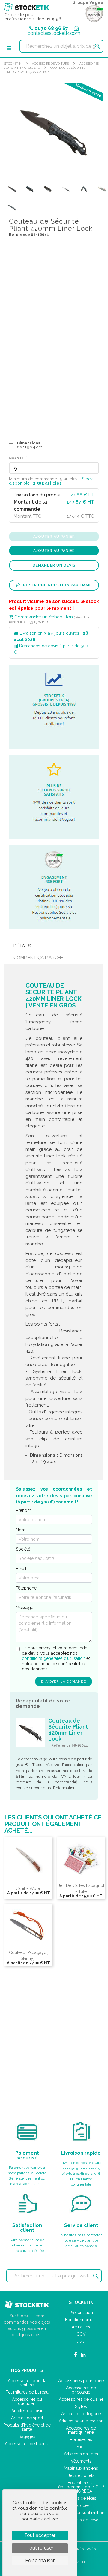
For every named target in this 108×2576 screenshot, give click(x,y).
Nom (21, 1530)
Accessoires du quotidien (27, 2401)
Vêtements (81, 2461)
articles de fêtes (81, 2498)
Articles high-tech (81, 2454)
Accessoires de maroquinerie (81, 2430)
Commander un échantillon (43, 617)
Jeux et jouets (81, 2475)
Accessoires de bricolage (81, 2390)
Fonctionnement (81, 2320)
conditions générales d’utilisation (54, 1658)
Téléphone (26, 1588)
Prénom (24, 1510)
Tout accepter (40, 2535)
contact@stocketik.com (54, 33)
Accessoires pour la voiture (27, 2383)
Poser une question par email (57, 585)
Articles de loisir (27, 2411)
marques (81, 2505)
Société (23, 1549)
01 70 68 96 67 (51, 28)
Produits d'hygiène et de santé (27, 2427)
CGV (81, 2334)
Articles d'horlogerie (81, 2414)
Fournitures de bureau (27, 2392)
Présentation (81, 2313)
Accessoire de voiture (50, 63)
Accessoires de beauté (27, 2444)
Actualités (81, 2327)
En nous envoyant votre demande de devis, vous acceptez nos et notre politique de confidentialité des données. (56, 1658)
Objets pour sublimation (81, 2513)
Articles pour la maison (81, 2421)
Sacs (81, 2447)
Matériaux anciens (81, 2468)
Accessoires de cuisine (81, 2399)
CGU (81, 2341)
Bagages (27, 2436)
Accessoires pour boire (81, 2381)
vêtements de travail (81, 2520)
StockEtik (13, 63)
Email (21, 1569)
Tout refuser (40, 2548)
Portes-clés (81, 2439)
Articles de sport (27, 2418)
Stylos (81, 2406)
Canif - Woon (28, 1888)
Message (25, 1608)
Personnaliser (40, 2561)
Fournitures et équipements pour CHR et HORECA (81, 2487)
